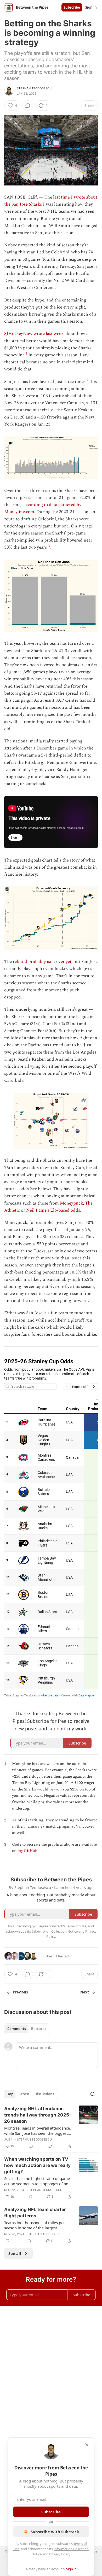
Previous (20, 1992)
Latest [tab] (24, 2094)
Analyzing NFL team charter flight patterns (35, 2213)
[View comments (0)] (28, 106)
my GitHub (27, 1851)
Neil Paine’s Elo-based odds (53, 1210)
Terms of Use (76, 1926)
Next (85, 1992)
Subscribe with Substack (55, 2532)
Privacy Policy (60, 2554)
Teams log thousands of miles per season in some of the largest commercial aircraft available (35, 2225)
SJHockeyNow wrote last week (34, 334)
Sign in (91, 7)
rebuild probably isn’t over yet (42, 962)
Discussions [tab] (44, 2094)
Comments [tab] (17, 2029)
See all (15, 2253)
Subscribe (72, 7)
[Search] (93, 2094)
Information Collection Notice (55, 1931)
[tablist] (27, 2029)
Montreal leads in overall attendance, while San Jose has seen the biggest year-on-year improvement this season (38, 2131)
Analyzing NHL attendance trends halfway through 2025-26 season (38, 2115)
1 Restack (63, 1956)
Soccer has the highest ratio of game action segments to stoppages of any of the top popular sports (37, 2181)
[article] (51, 2127)
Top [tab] (10, 2094)
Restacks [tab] (39, 2029)
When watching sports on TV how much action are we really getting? (37, 2165)
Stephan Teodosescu (34, 88)
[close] (87, 2445)
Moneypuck (71, 1203)
